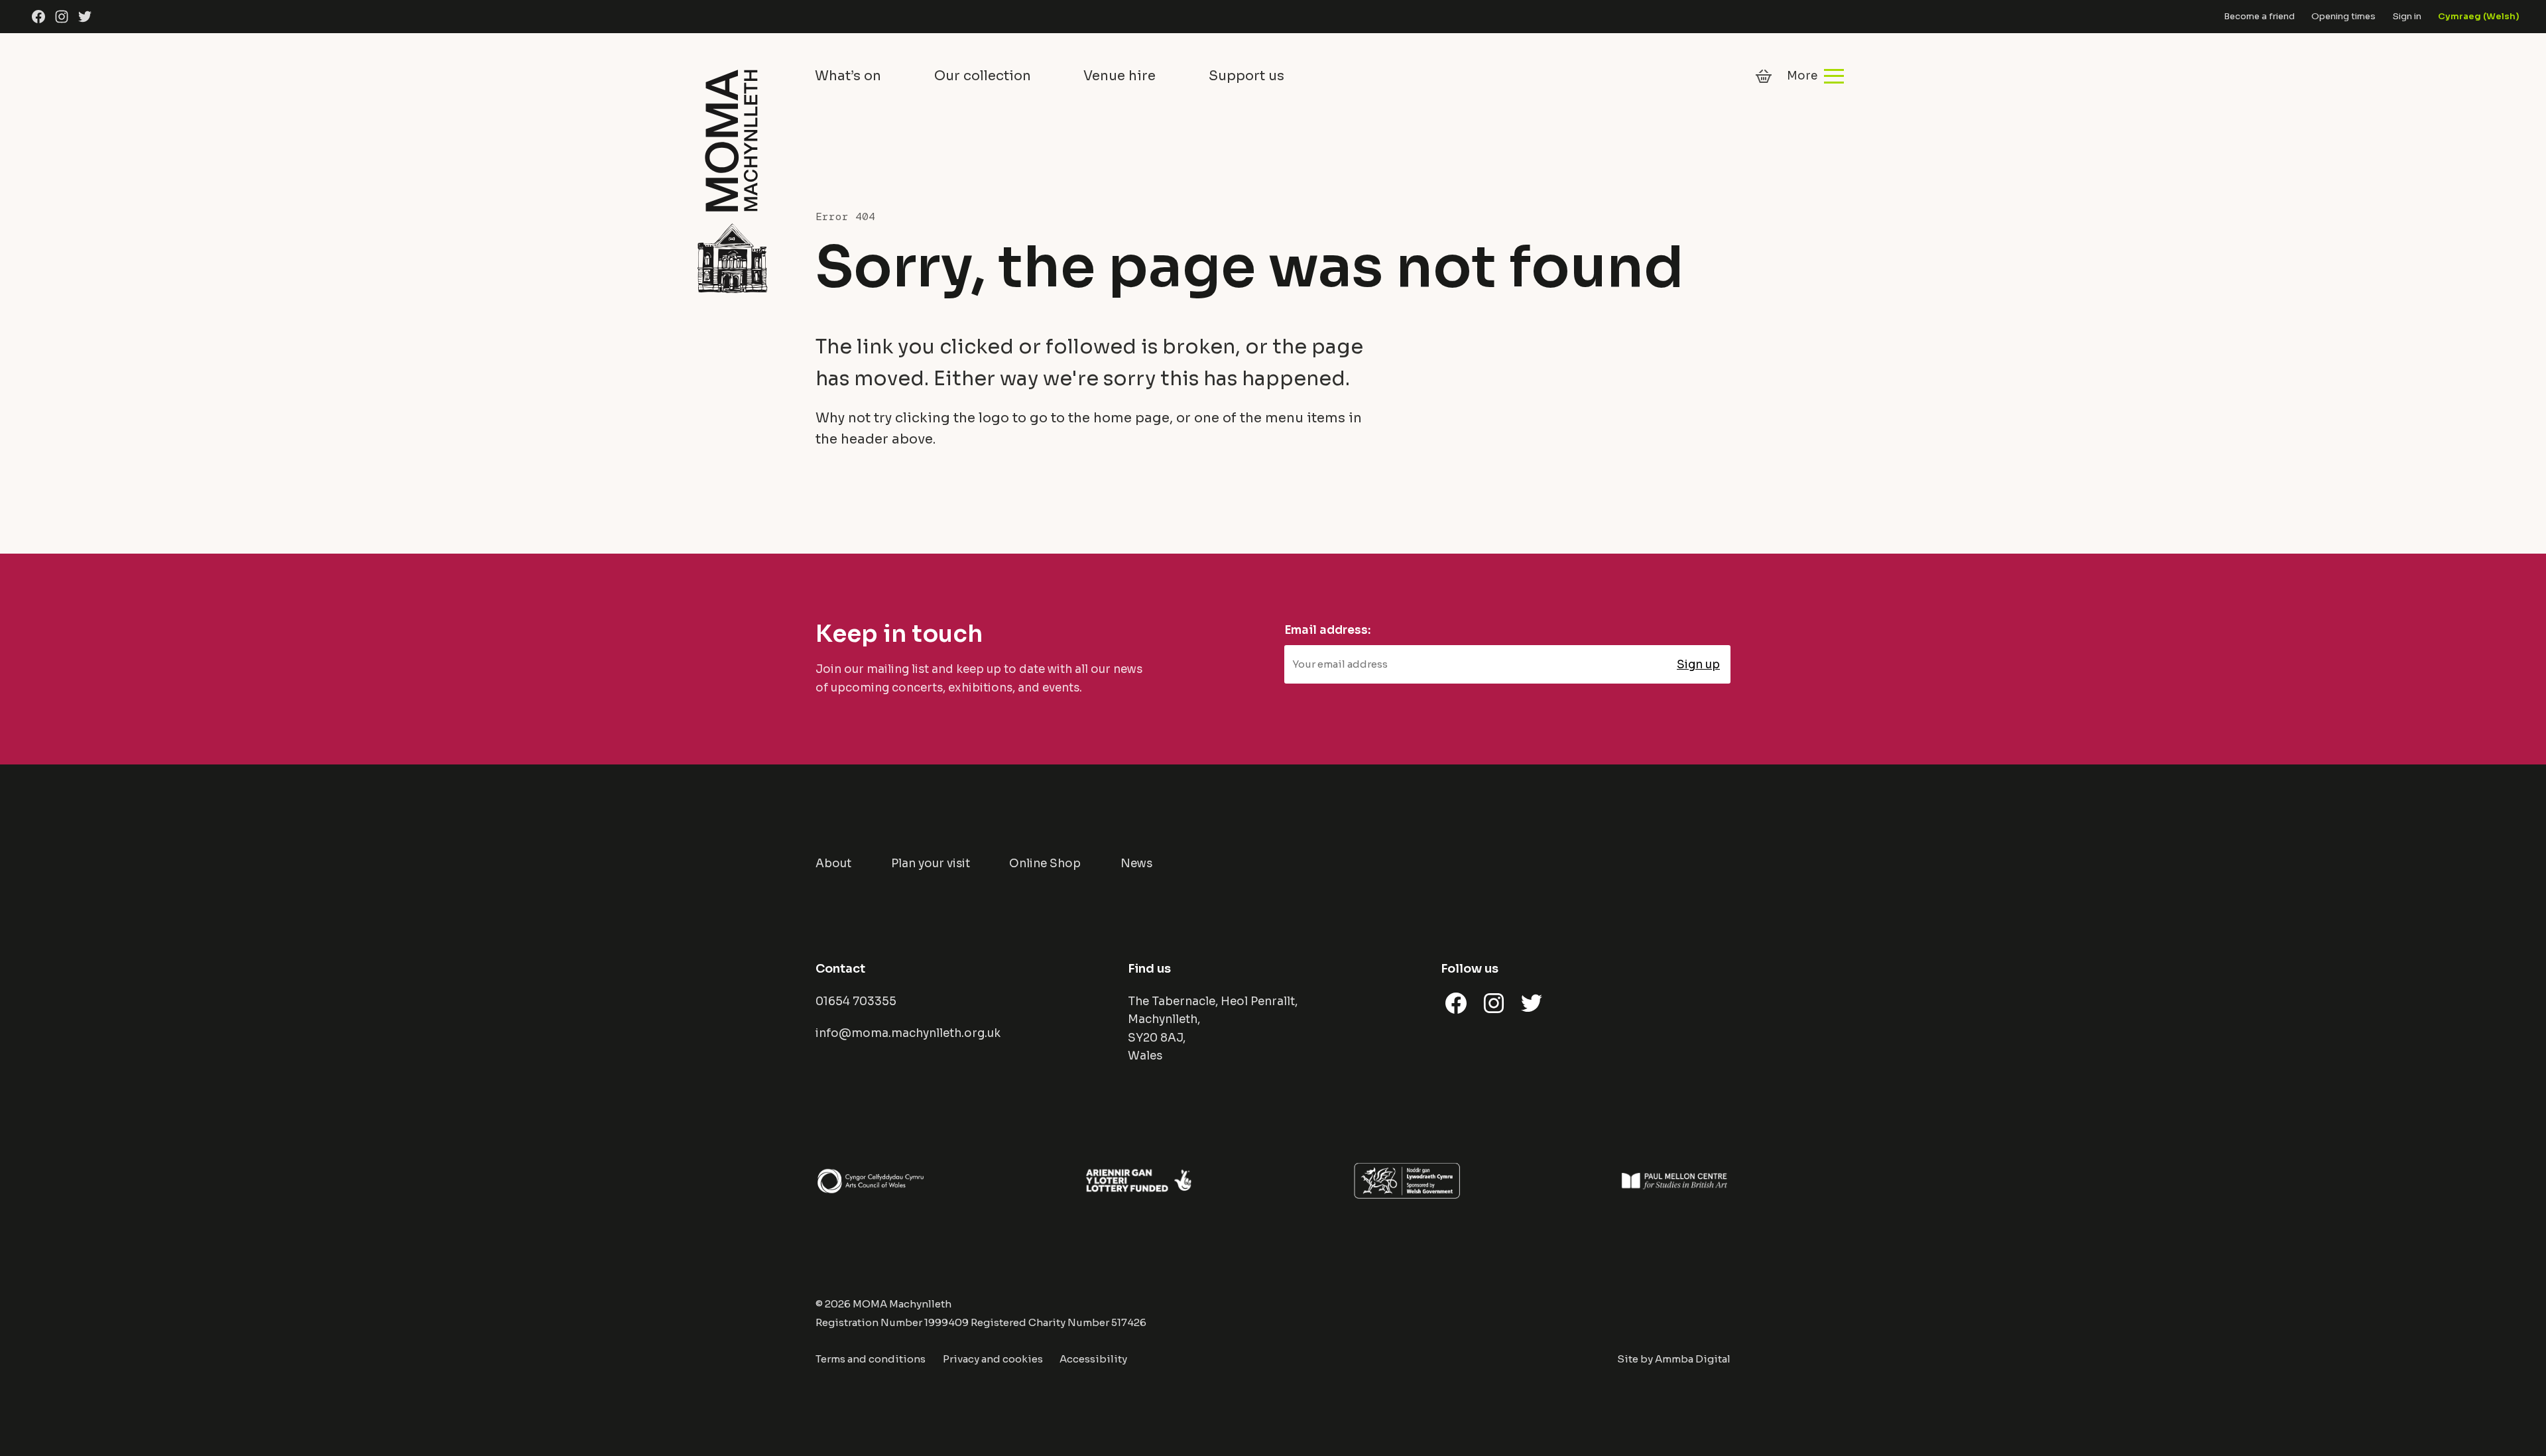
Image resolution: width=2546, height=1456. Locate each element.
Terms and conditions (871, 1359)
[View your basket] (1764, 76)
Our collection (983, 76)
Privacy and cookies (993, 1359)
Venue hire (1120, 76)
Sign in (2407, 16)
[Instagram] (62, 17)
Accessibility (1093, 1359)
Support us (1246, 76)
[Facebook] (38, 17)
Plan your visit (931, 864)
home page (1131, 418)
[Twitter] (85, 17)
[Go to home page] (732, 179)
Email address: (1327, 630)
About (833, 864)
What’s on (848, 76)
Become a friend (2259, 16)
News (1136, 864)
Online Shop (1045, 864)
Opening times (2343, 16)
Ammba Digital (1693, 1359)
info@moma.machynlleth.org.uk (908, 1033)
